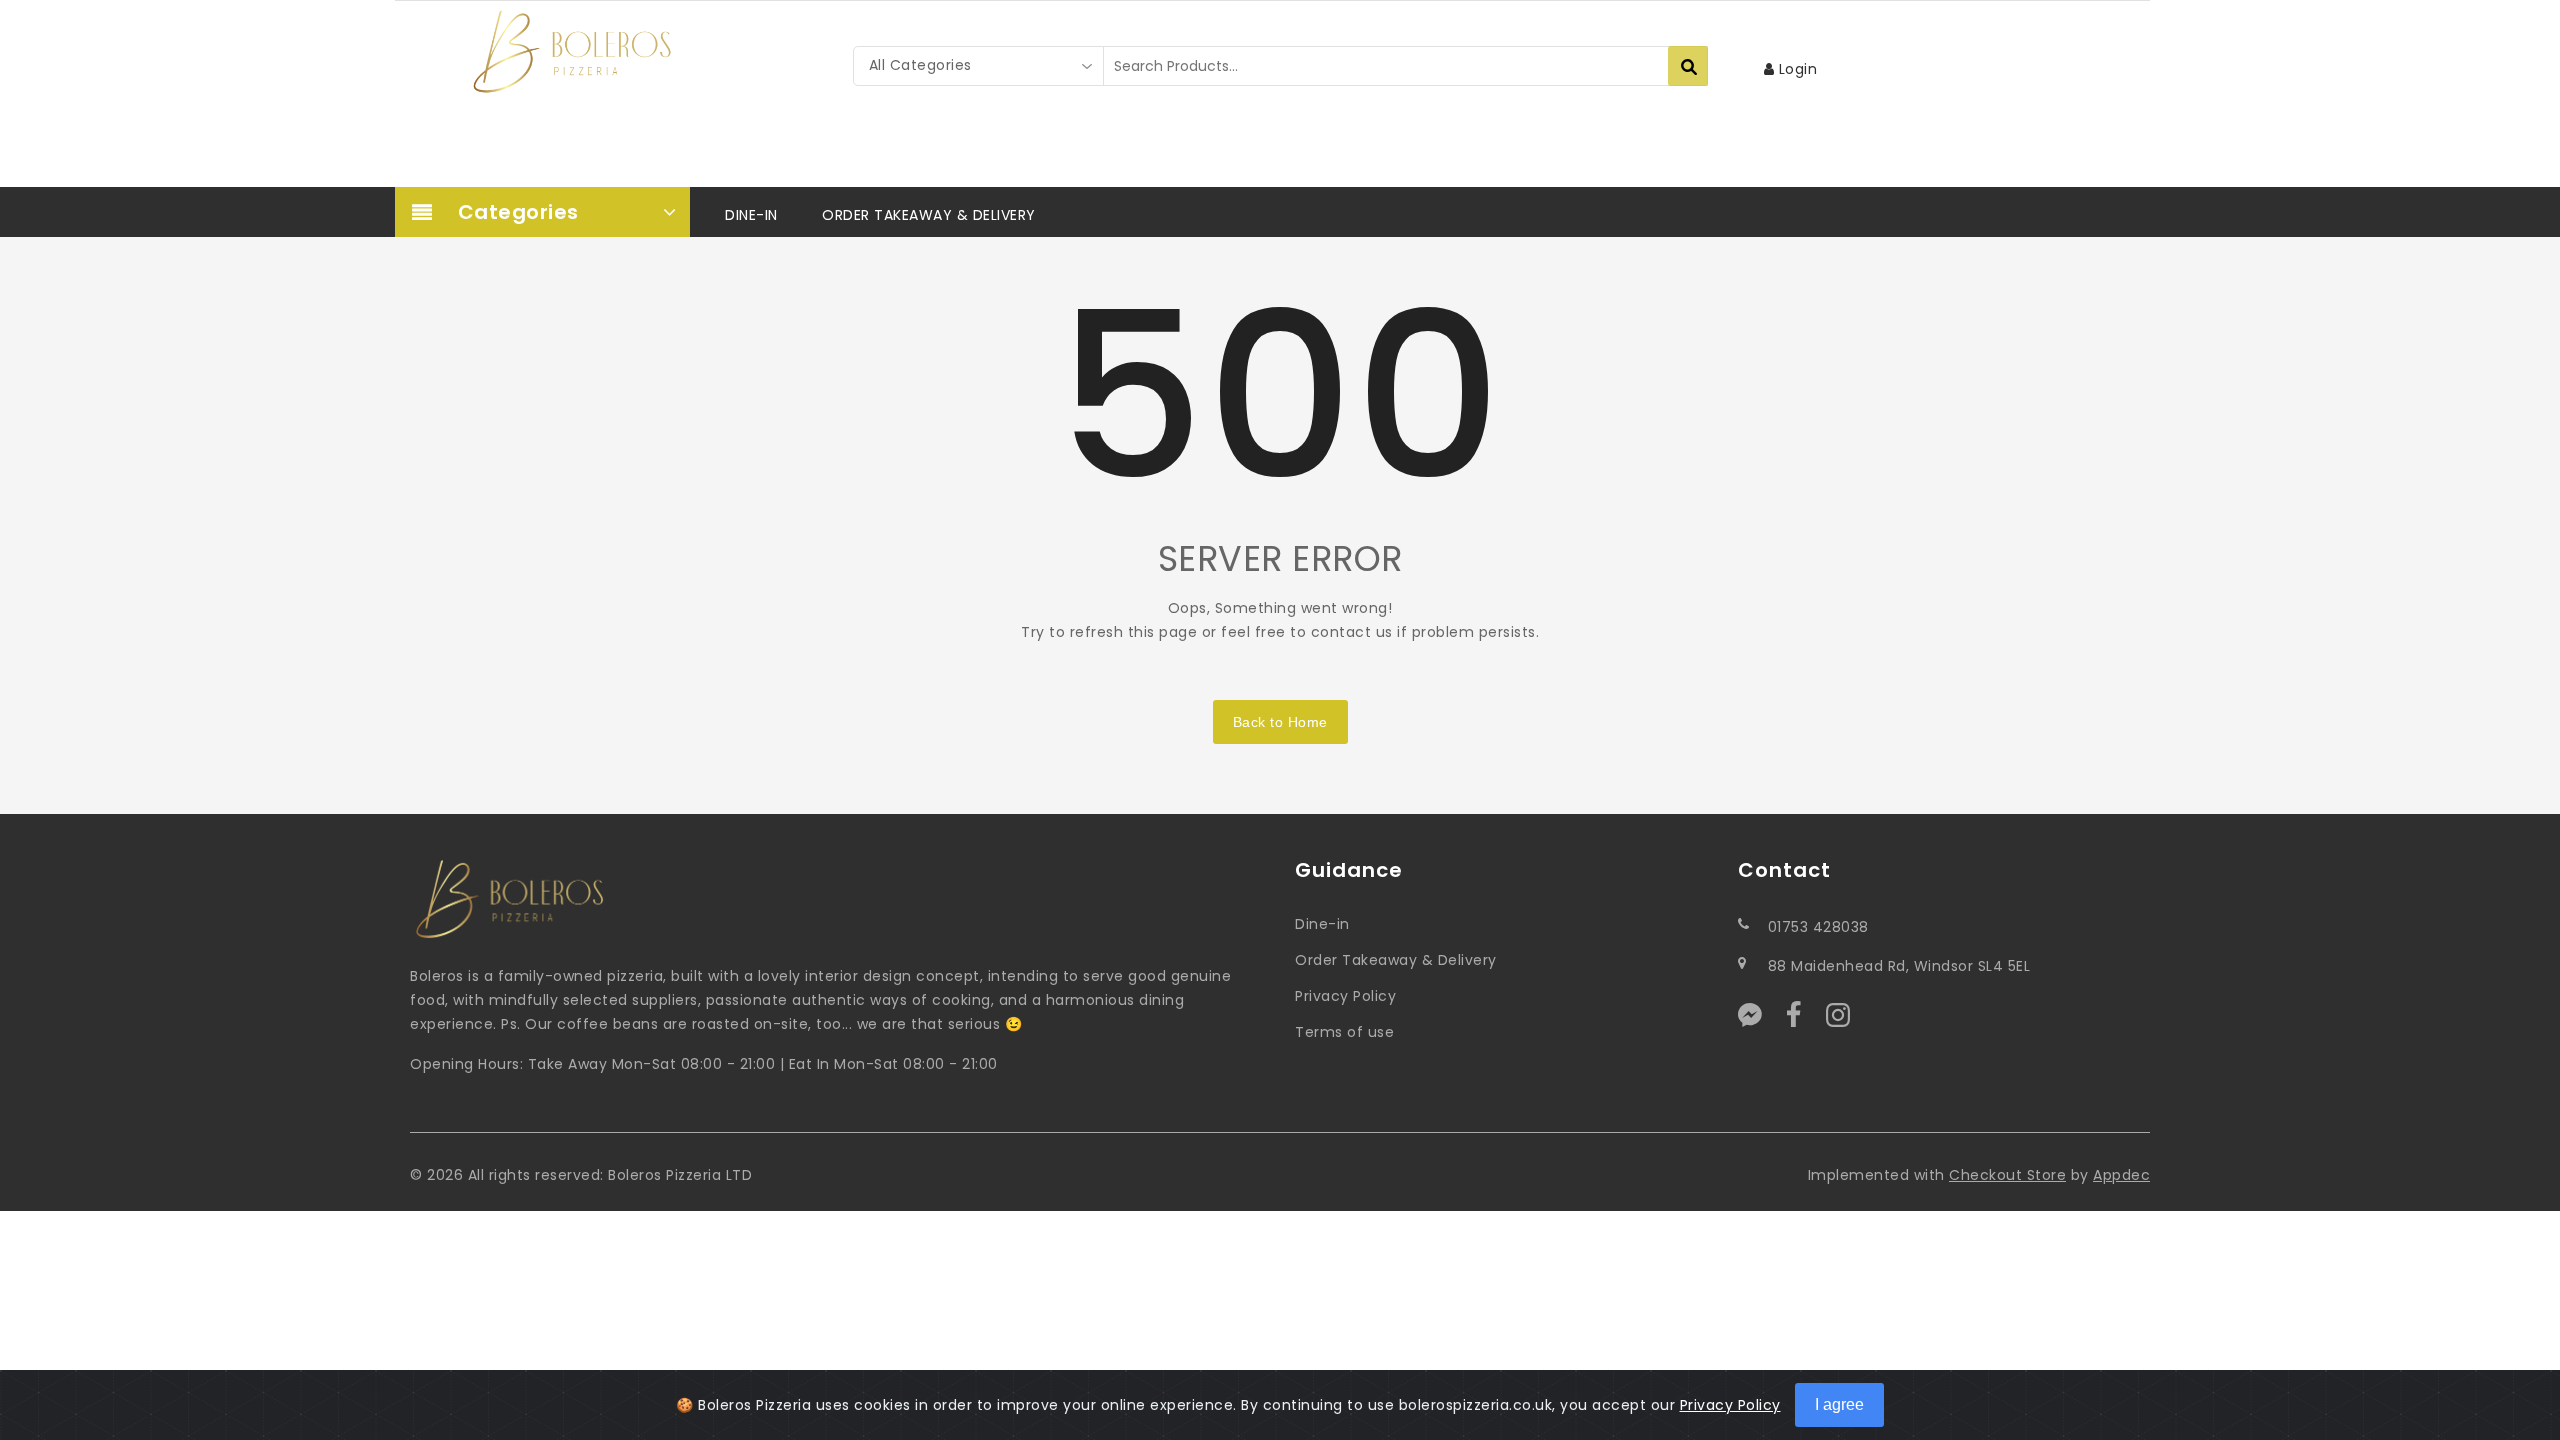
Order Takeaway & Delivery (1396, 960)
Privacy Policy (1345, 996)
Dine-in (1322, 924)
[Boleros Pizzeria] (572, 51)
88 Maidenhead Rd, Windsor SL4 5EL (1899, 966)
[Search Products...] (1688, 66)
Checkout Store (2007, 1175)
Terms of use (1344, 1032)
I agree (1839, 1404)
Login (1795, 69)
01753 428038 (1818, 927)
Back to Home (1280, 722)
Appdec (2121, 1175)
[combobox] (979, 66)
